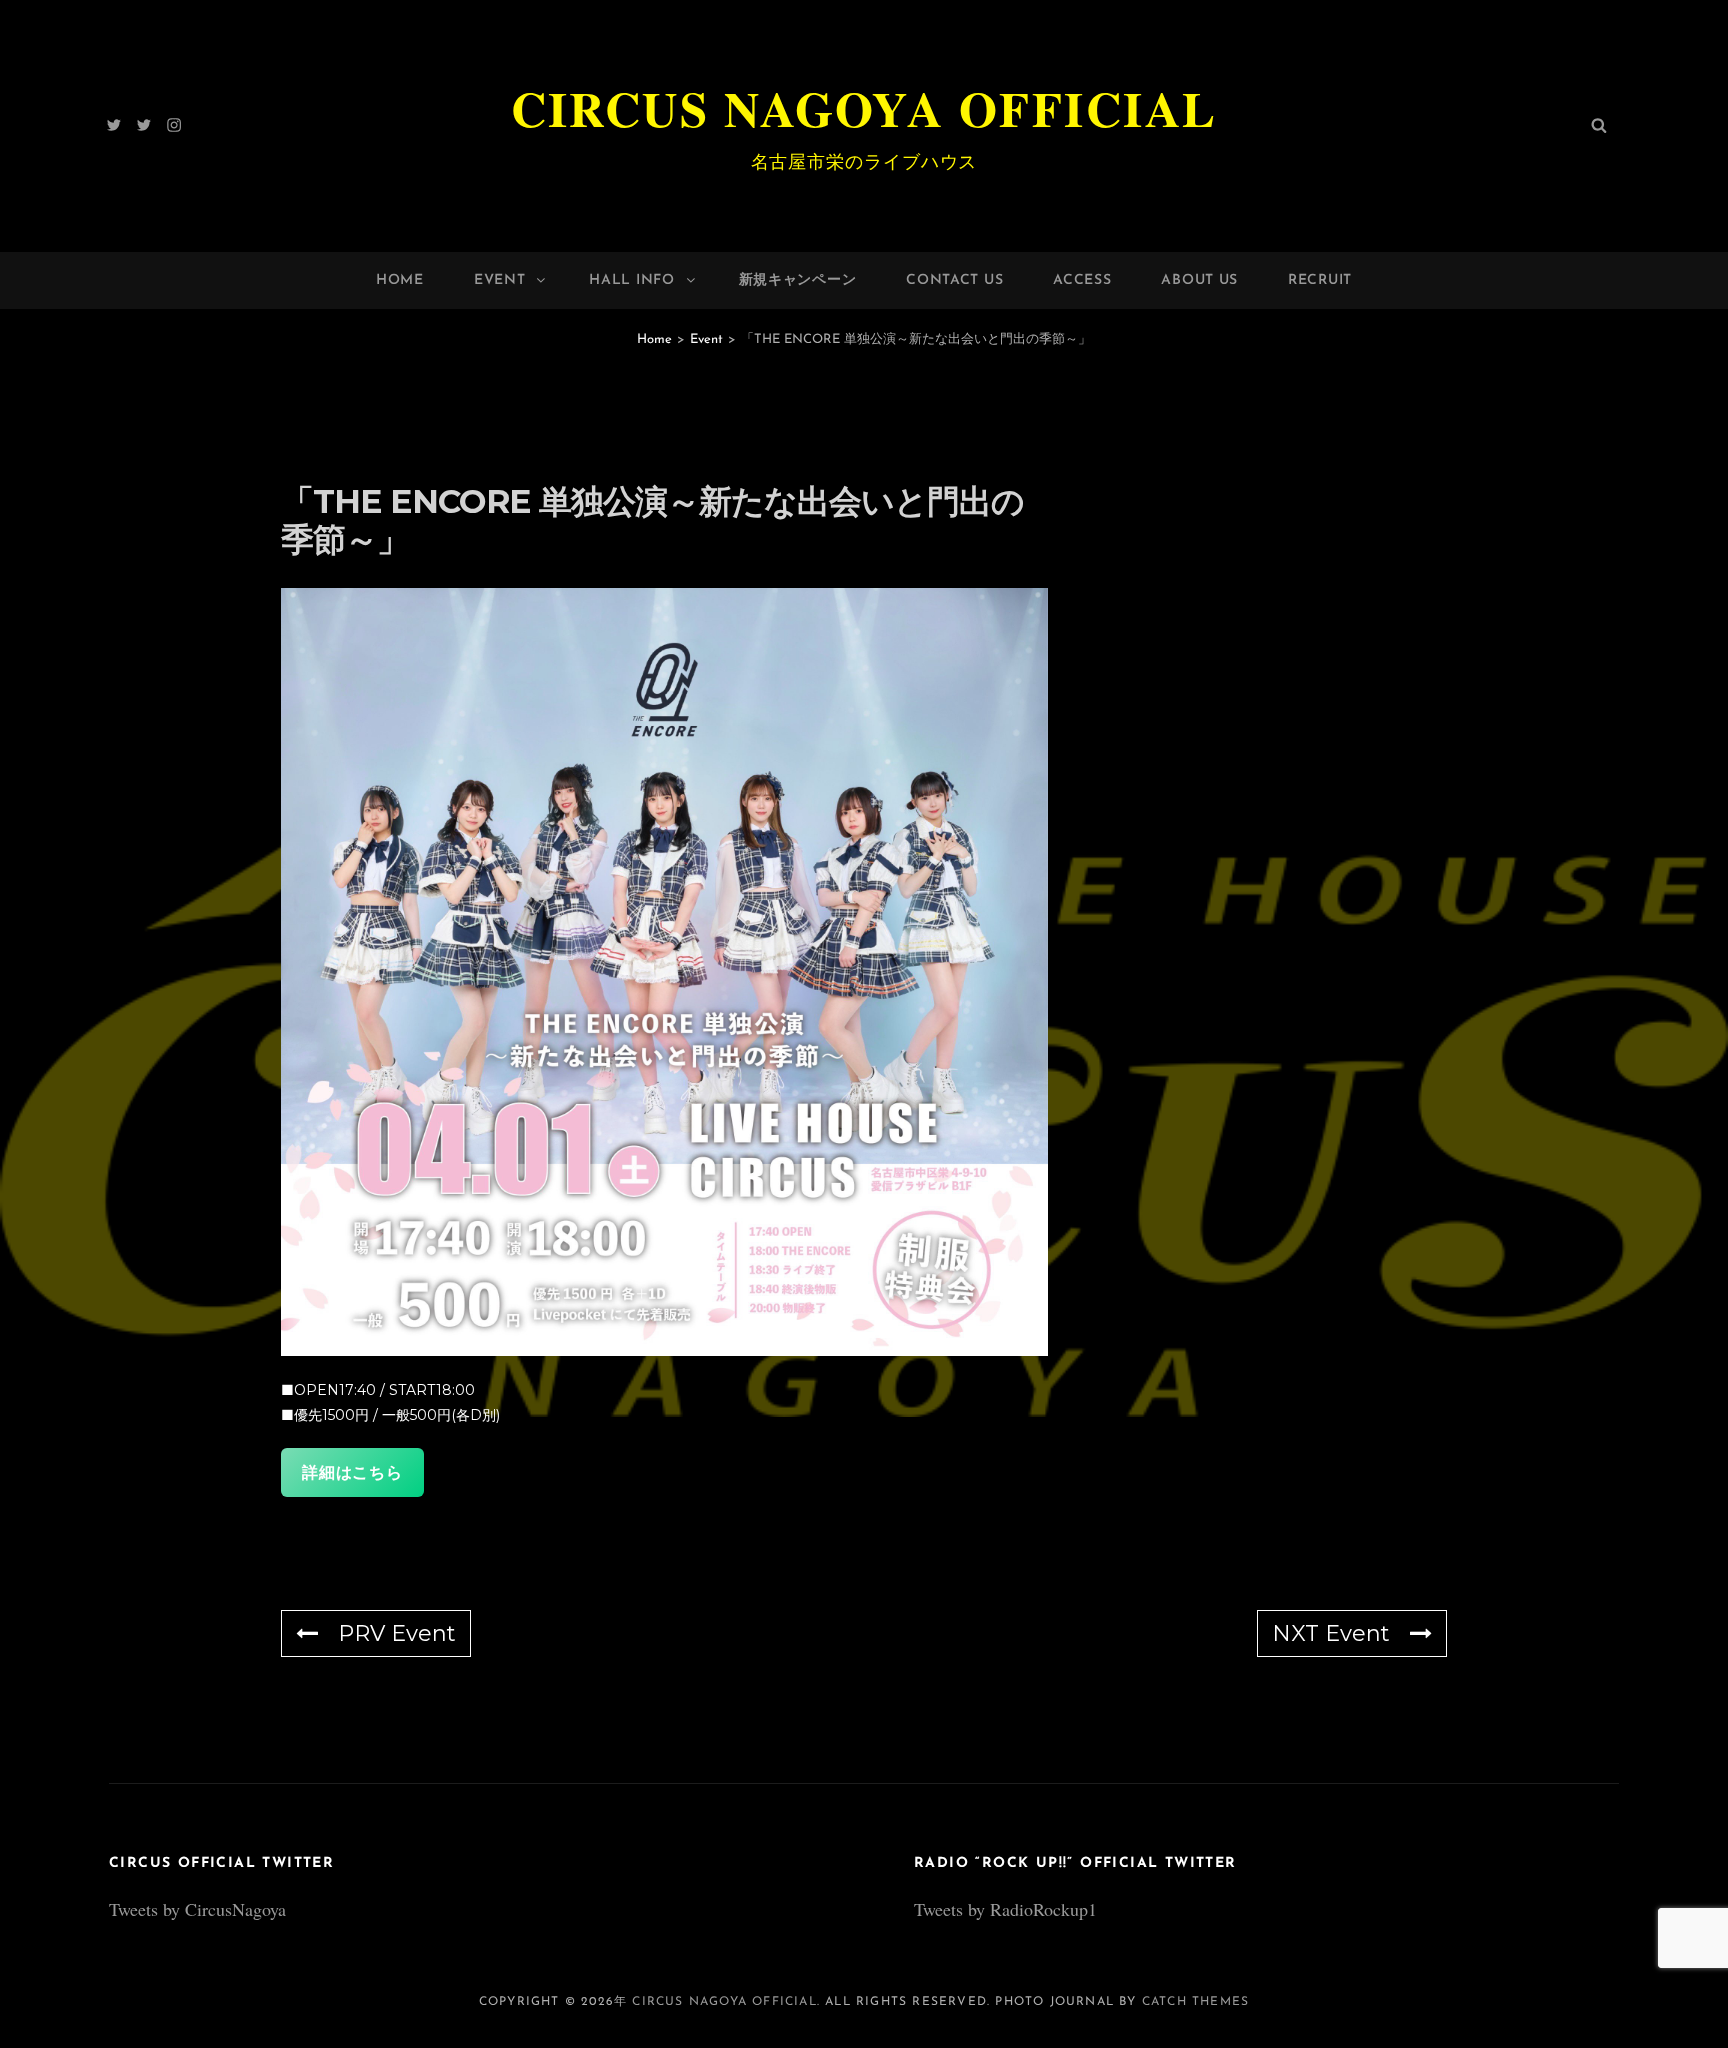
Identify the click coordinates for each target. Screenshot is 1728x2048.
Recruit (1320, 280)
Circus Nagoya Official (864, 108)
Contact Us (954, 280)
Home (400, 280)
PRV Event (397, 1633)
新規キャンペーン (798, 280)
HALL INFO (631, 280)
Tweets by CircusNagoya (197, 1909)
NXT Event (1331, 1633)
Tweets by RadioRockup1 (1005, 1909)
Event (500, 280)
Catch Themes (1195, 2002)
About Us (1199, 280)
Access (1082, 280)
